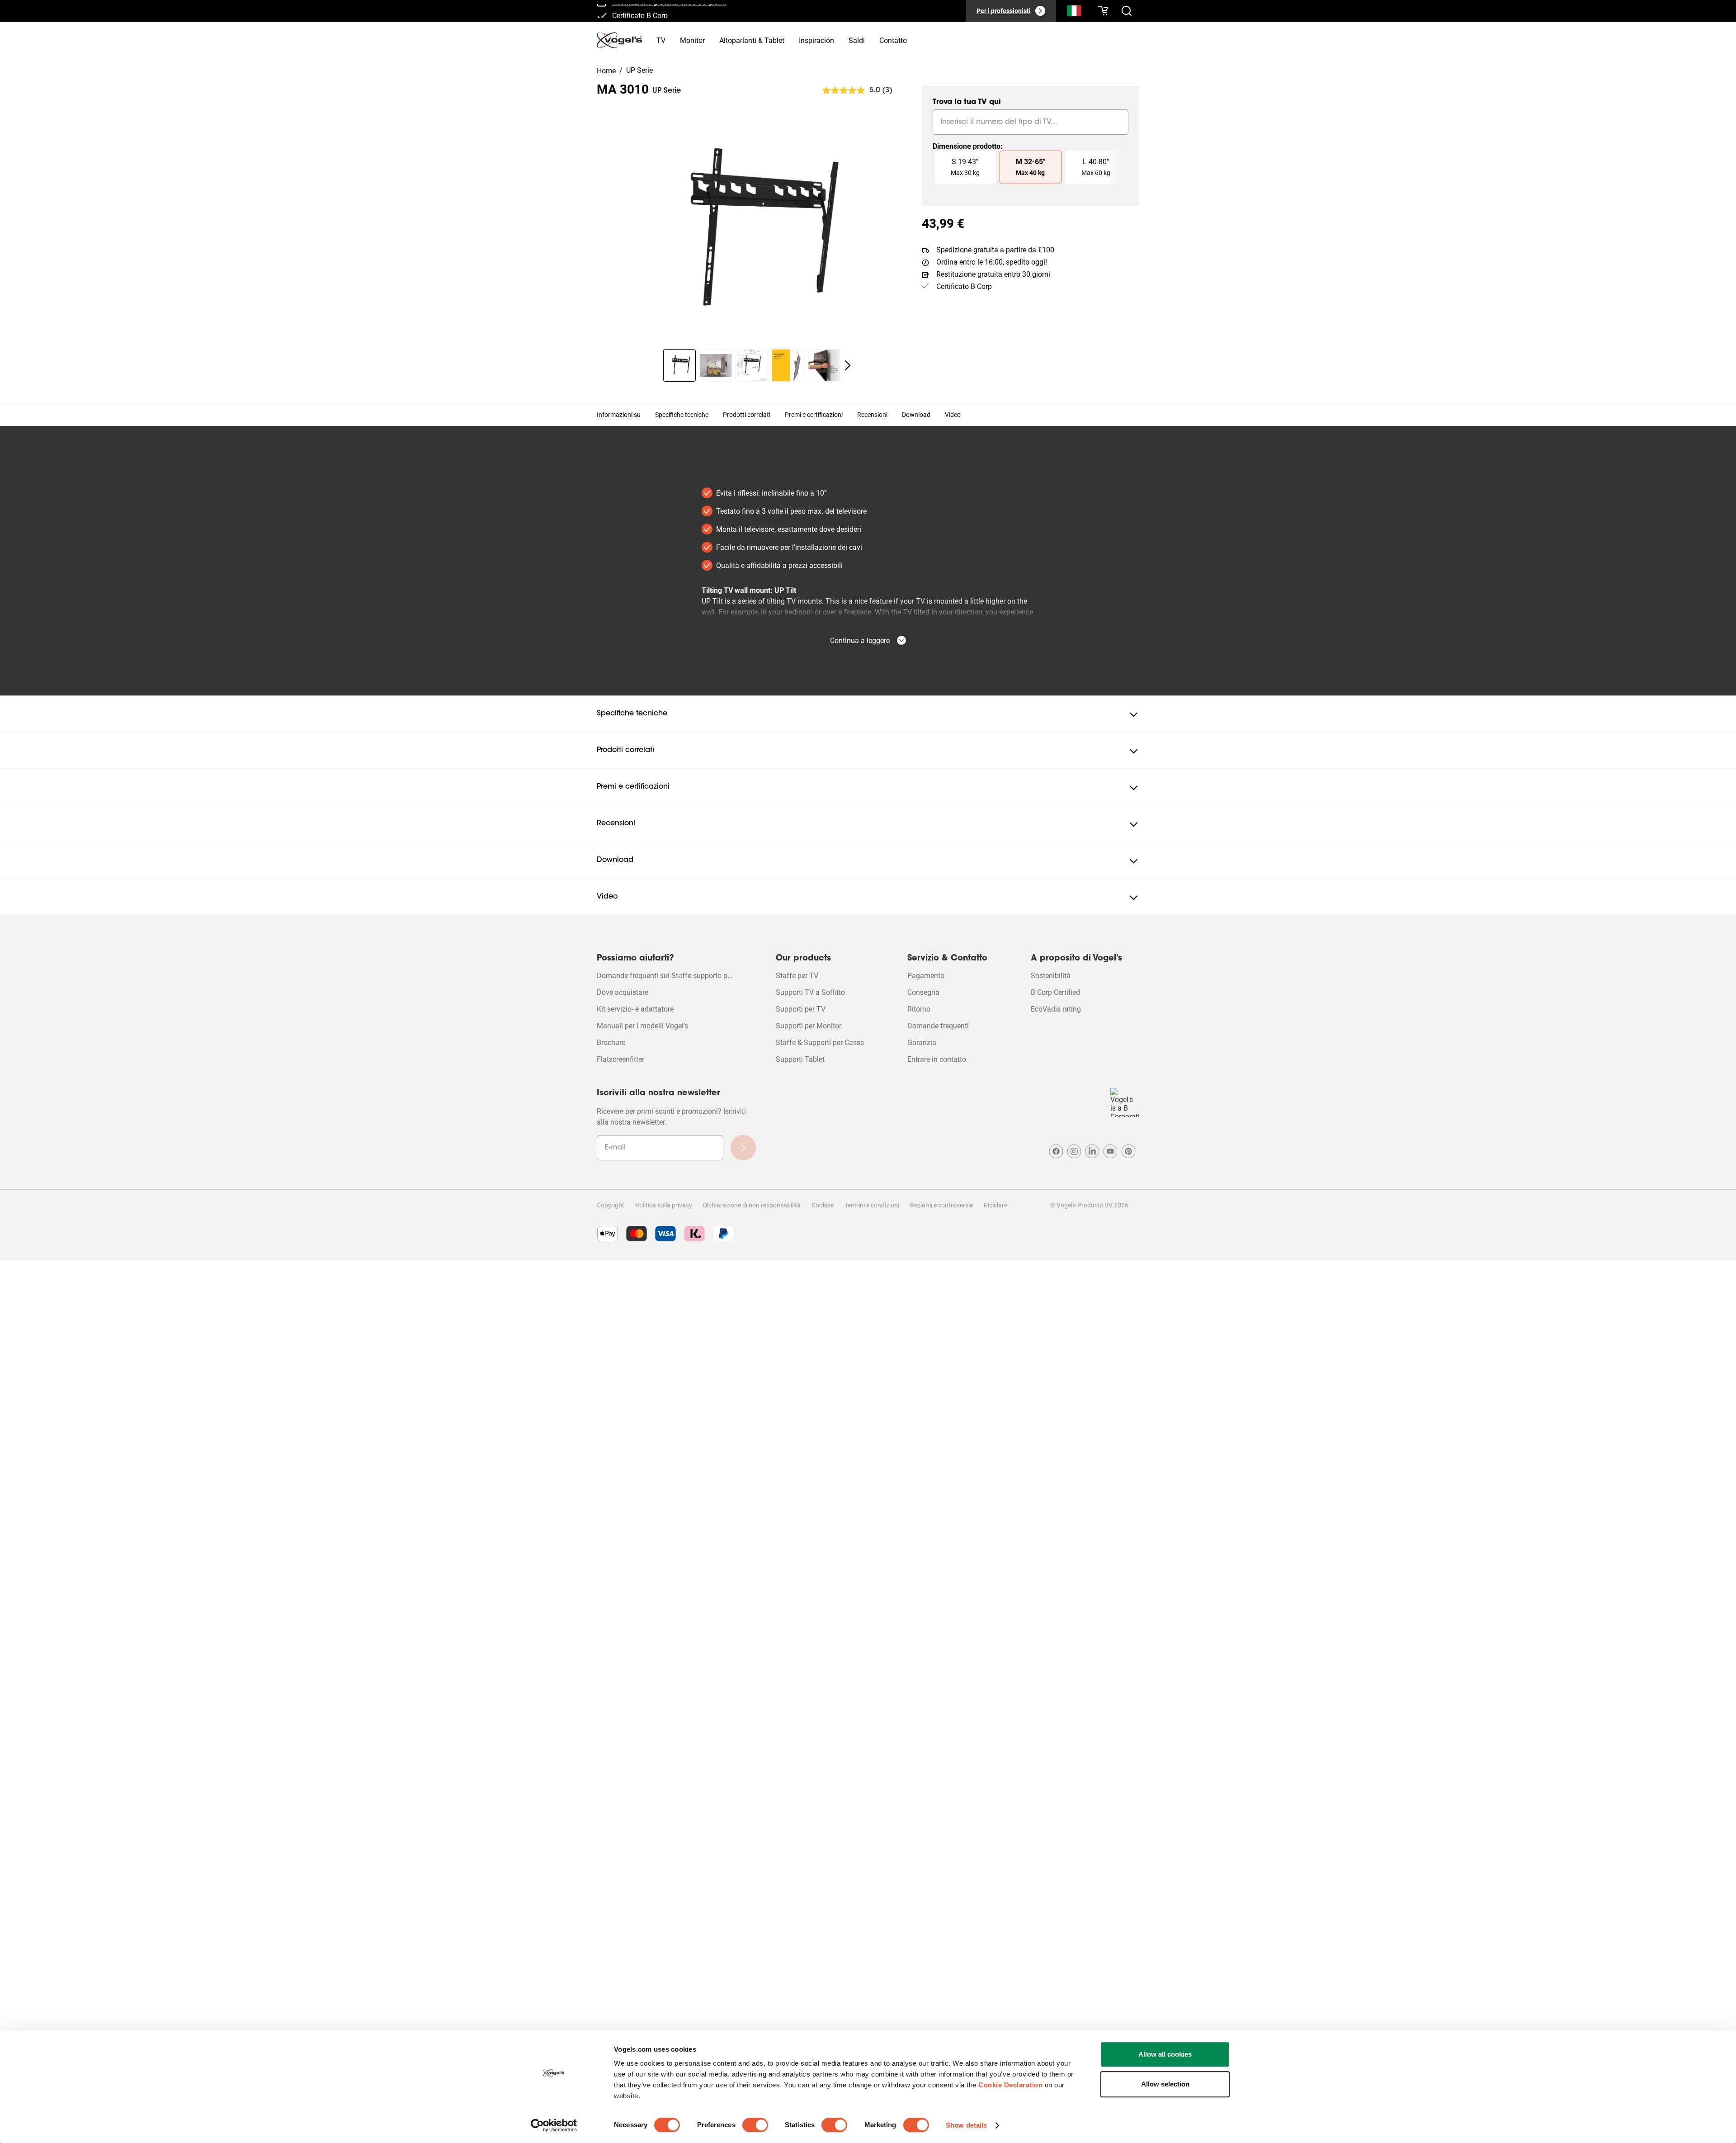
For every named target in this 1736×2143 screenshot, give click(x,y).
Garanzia (922, 1043)
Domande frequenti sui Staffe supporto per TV (665, 976)
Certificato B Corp (640, 13)
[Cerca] (1074, 13)
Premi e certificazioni (814, 415)
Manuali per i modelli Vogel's (642, 1026)
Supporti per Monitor (809, 1026)
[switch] (755, 2125)
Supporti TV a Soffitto (810, 992)
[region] (752, 232)
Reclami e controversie (941, 1205)
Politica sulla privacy (664, 1205)
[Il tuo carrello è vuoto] (1103, 11)
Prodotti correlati (747, 415)
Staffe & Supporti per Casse (820, 1043)
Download (916, 415)
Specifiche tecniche (682, 415)
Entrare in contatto (937, 1059)
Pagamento (926, 976)
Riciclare (995, 1205)
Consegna (923, 992)
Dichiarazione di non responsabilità (752, 1205)
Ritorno (919, 1009)
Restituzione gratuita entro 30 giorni (993, 274)
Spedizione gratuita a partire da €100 (995, 250)
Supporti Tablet (800, 1059)
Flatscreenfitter (620, 1059)
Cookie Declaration (1010, 2085)
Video (953, 415)
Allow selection (1165, 2084)
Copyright (611, 1205)
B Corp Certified (1055, 992)
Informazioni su (619, 415)
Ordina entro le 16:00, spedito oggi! (992, 262)
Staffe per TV (797, 976)
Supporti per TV (801, 1009)
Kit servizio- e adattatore (635, 1009)
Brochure (611, 1043)
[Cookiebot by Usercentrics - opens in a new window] (554, 2125)
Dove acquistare (623, 992)
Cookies (823, 1205)
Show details (966, 2125)
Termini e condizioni (872, 1205)
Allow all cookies (1165, 2054)
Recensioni (872, 415)
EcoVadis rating (1056, 1009)
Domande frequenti (938, 1026)
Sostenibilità (1051, 976)
